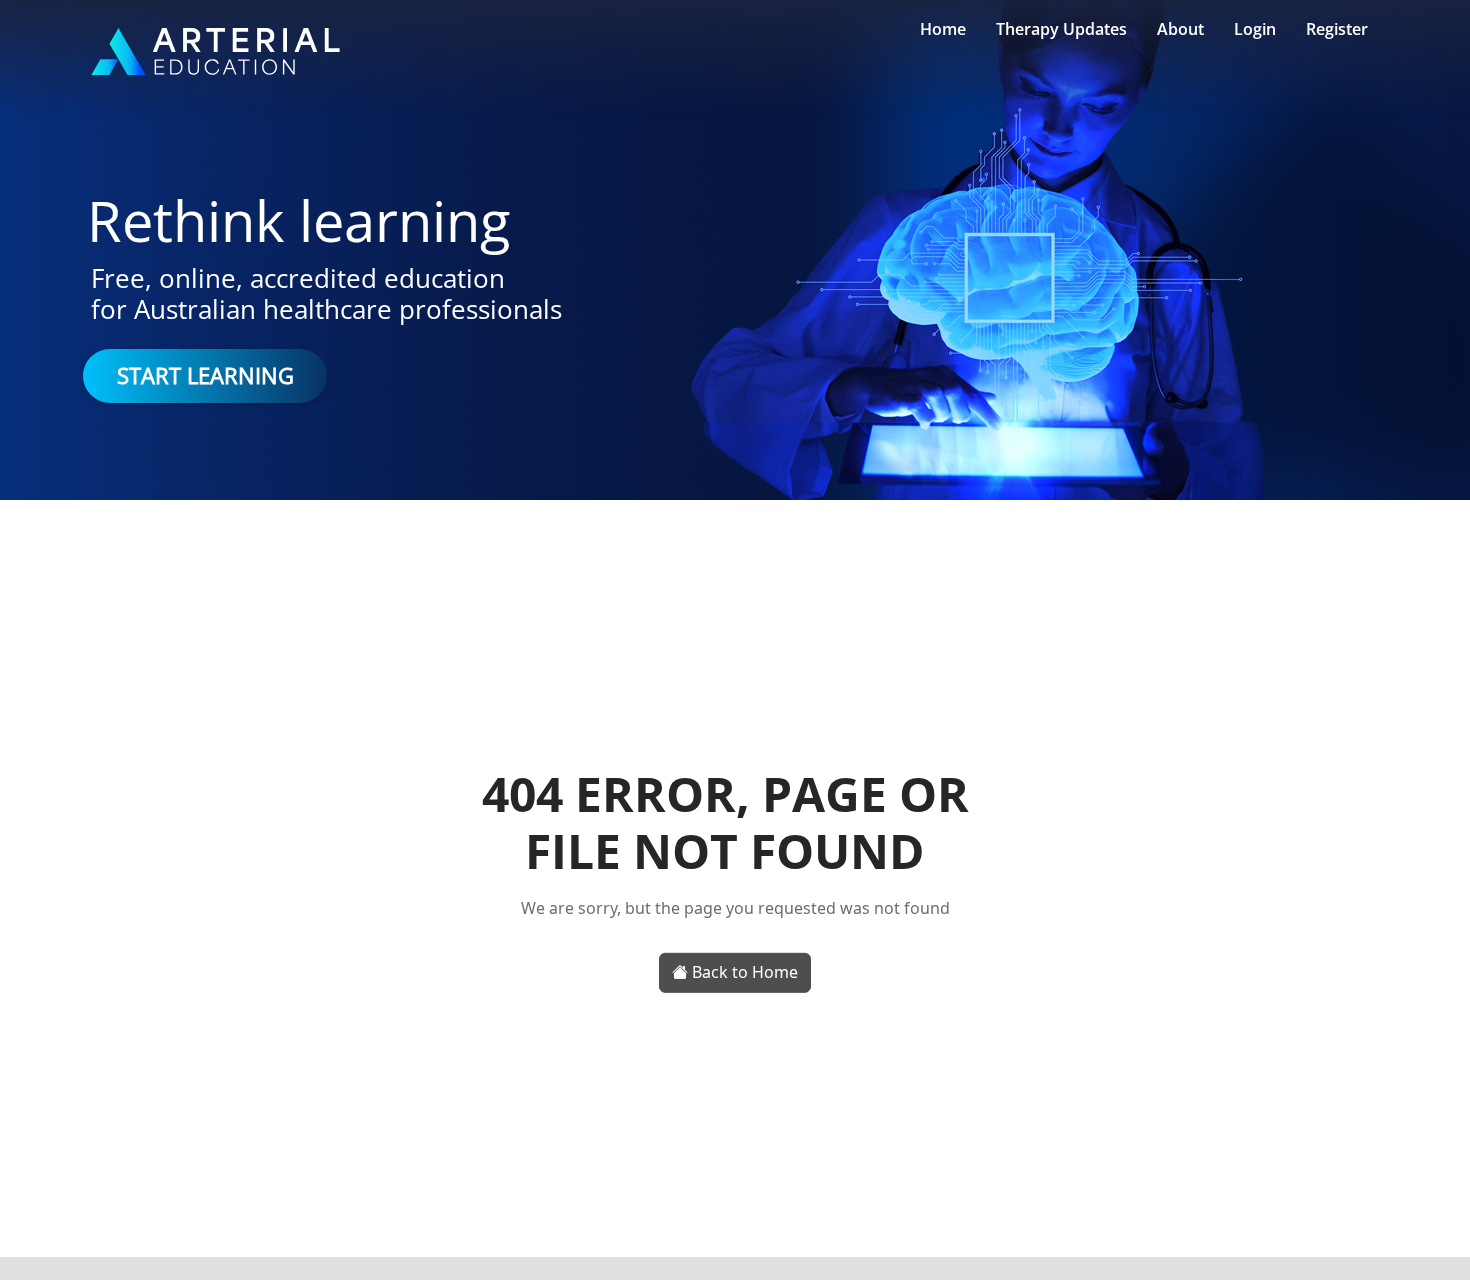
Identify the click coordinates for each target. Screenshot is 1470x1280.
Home (943, 29)
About (1180, 29)
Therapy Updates (1061, 29)
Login (1255, 29)
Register (1337, 29)
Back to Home (743, 972)
